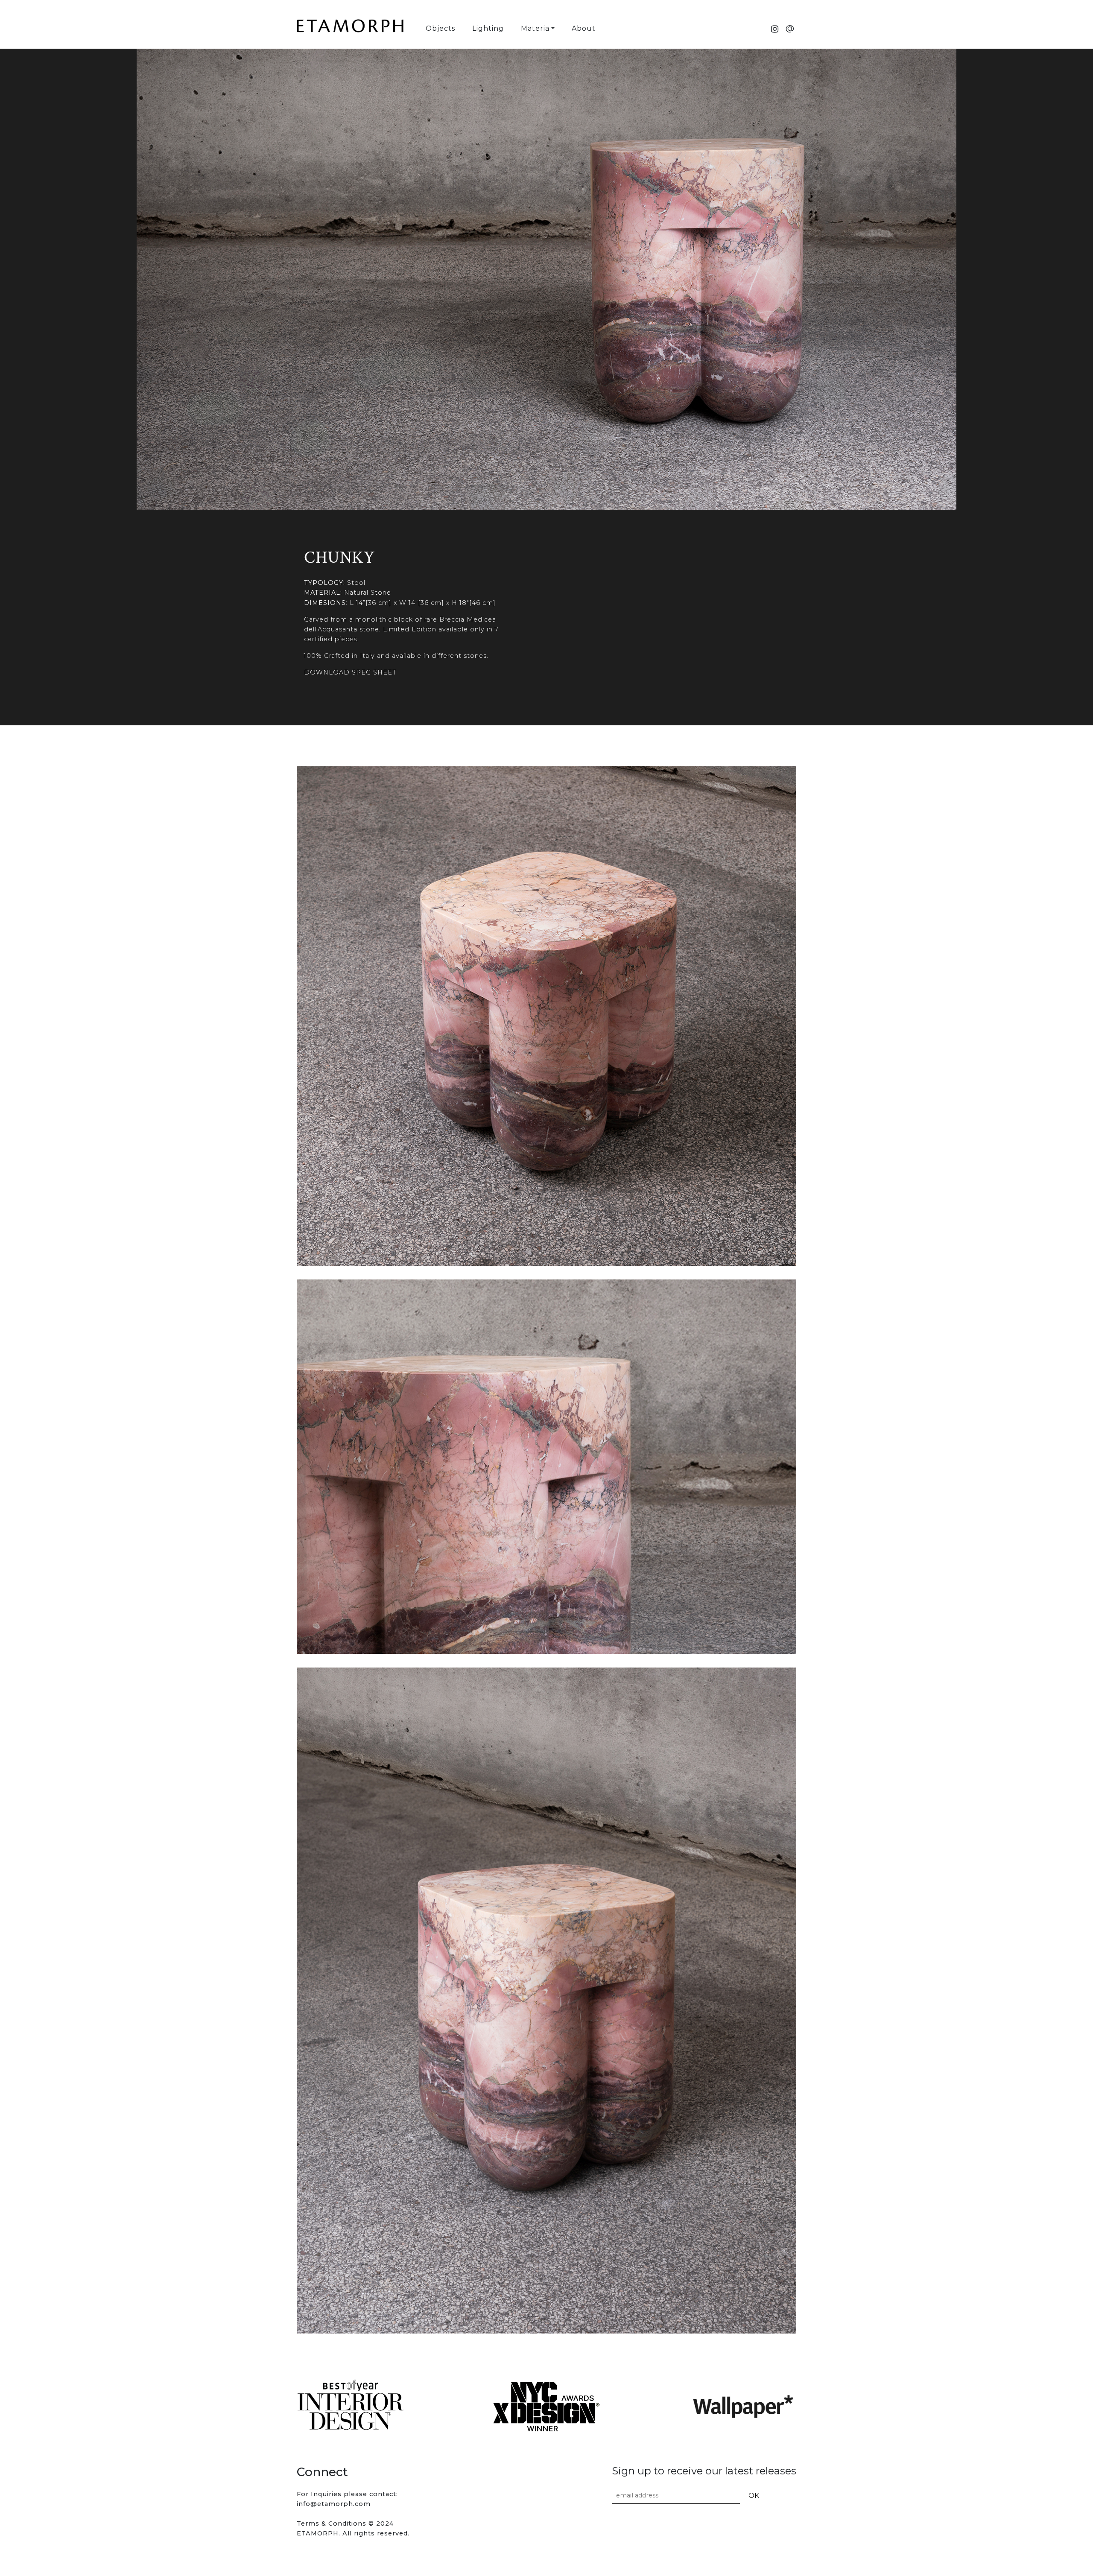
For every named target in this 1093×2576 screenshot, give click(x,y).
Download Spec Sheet (350, 672)
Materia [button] (535, 28)
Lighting (488, 28)
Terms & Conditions (332, 2523)
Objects (440, 28)
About (584, 28)
